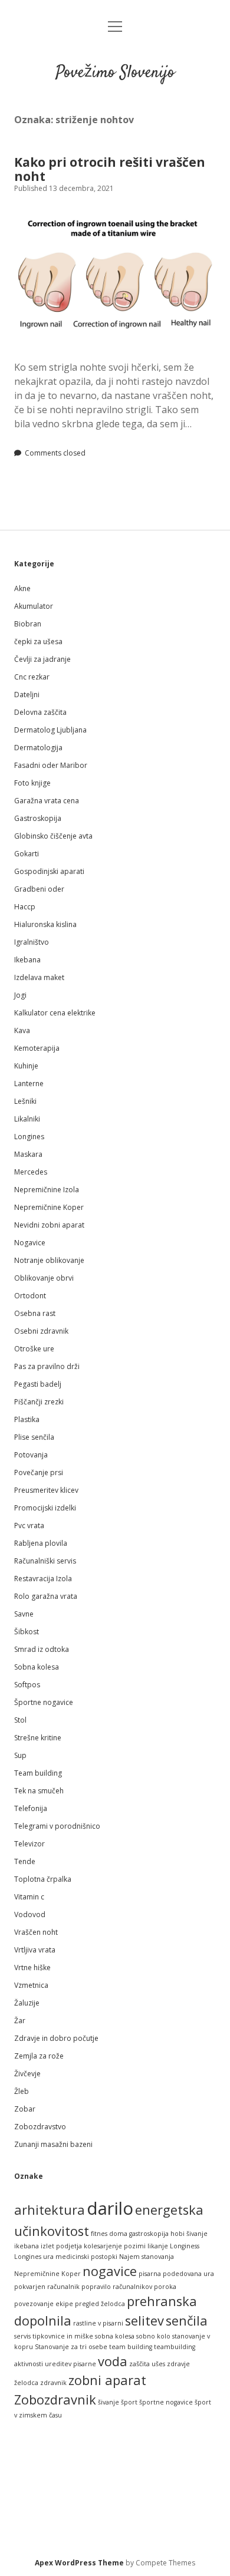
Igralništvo (32, 942)
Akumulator (34, 606)
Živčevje (27, 2074)
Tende (25, 1861)
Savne (24, 1614)
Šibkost (27, 1632)
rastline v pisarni (98, 2323)
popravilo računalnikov (117, 2287)
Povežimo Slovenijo (115, 73)
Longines (29, 1137)
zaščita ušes (147, 2364)
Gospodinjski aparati (49, 871)
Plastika (27, 1419)
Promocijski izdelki (45, 1508)
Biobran (28, 624)
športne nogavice (166, 2402)
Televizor (29, 1844)
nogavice (110, 2271)
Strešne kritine (38, 1738)
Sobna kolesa (37, 1667)
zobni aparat (107, 2380)
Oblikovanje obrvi (44, 1278)
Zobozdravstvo (40, 2127)
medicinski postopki (86, 2257)
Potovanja (31, 1455)
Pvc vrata (29, 1526)
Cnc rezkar (32, 677)
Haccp (25, 907)
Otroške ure (34, 1349)
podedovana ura (188, 2274)
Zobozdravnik (55, 2399)
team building (131, 2347)
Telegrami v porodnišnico (57, 1826)
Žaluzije (27, 2003)
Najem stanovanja (147, 2257)
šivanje (109, 2402)
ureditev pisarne (70, 2364)
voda (113, 2361)
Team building (38, 1773)
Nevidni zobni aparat (49, 1225)
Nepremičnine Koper (49, 1207)
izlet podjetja (61, 2246)
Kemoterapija (37, 1048)
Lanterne (29, 1083)
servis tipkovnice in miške (54, 2336)
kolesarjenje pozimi (115, 2246)
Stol (20, 1720)
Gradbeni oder (39, 889)
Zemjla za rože (39, 2056)
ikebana (27, 2246)
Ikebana (27, 960)
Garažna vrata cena (47, 801)
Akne (22, 588)
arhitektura (50, 2210)
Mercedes (31, 1172)
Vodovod (30, 1914)
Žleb (22, 2091)
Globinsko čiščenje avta (53, 836)
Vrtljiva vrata (35, 1950)
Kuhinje (26, 1066)
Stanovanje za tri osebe (71, 2347)
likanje (158, 2246)
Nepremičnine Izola (47, 1190)
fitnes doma (109, 2234)
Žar (20, 2021)
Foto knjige (32, 783)
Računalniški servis (45, 1561)
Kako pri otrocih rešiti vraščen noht (110, 169)
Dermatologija (38, 748)
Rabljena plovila (41, 1543)
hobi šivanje (189, 2234)
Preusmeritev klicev (46, 1490)
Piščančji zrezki (39, 1402)
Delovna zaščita (40, 712)
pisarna (150, 2274)
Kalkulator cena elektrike (55, 1013)
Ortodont (30, 1296)
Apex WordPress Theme (79, 2563)
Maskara (28, 1154)
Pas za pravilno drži (47, 1366)
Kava (22, 1030)
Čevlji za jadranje (42, 659)
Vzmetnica (31, 1985)
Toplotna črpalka (43, 1879)
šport (129, 2402)
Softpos (27, 1685)
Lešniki (25, 1101)
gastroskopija (149, 2234)
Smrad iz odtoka (42, 1649)
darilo (110, 2208)
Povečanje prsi (39, 1472)
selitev (144, 2321)
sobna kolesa (115, 2336)
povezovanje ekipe (44, 2304)
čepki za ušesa (38, 641)
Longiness (185, 2246)
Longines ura (34, 2257)
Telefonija (31, 1808)
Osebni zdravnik (41, 1331)
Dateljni (27, 695)
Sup (20, 1755)
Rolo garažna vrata (46, 1596)
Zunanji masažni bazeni (53, 2144)
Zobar (25, 2109)
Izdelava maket (39, 977)
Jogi (20, 995)
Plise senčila (34, 1437)
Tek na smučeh (39, 1791)
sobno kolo (153, 2336)
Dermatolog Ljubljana (50, 730)
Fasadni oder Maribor (51, 765)
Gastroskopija (38, 818)
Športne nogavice (44, 1702)
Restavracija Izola (43, 1579)
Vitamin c (29, 1897)
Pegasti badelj (38, 1384)
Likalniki (27, 1119)
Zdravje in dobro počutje (56, 2038)
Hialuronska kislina (45, 924)
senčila (187, 2321)
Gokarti (27, 854)
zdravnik (53, 2383)
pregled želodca (100, 2304)
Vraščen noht (36, 1932)
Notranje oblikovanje (49, 1260)
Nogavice (30, 1243)
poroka (165, 2287)
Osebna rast (35, 1313)
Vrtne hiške (32, 1968)
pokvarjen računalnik (47, 2287)
